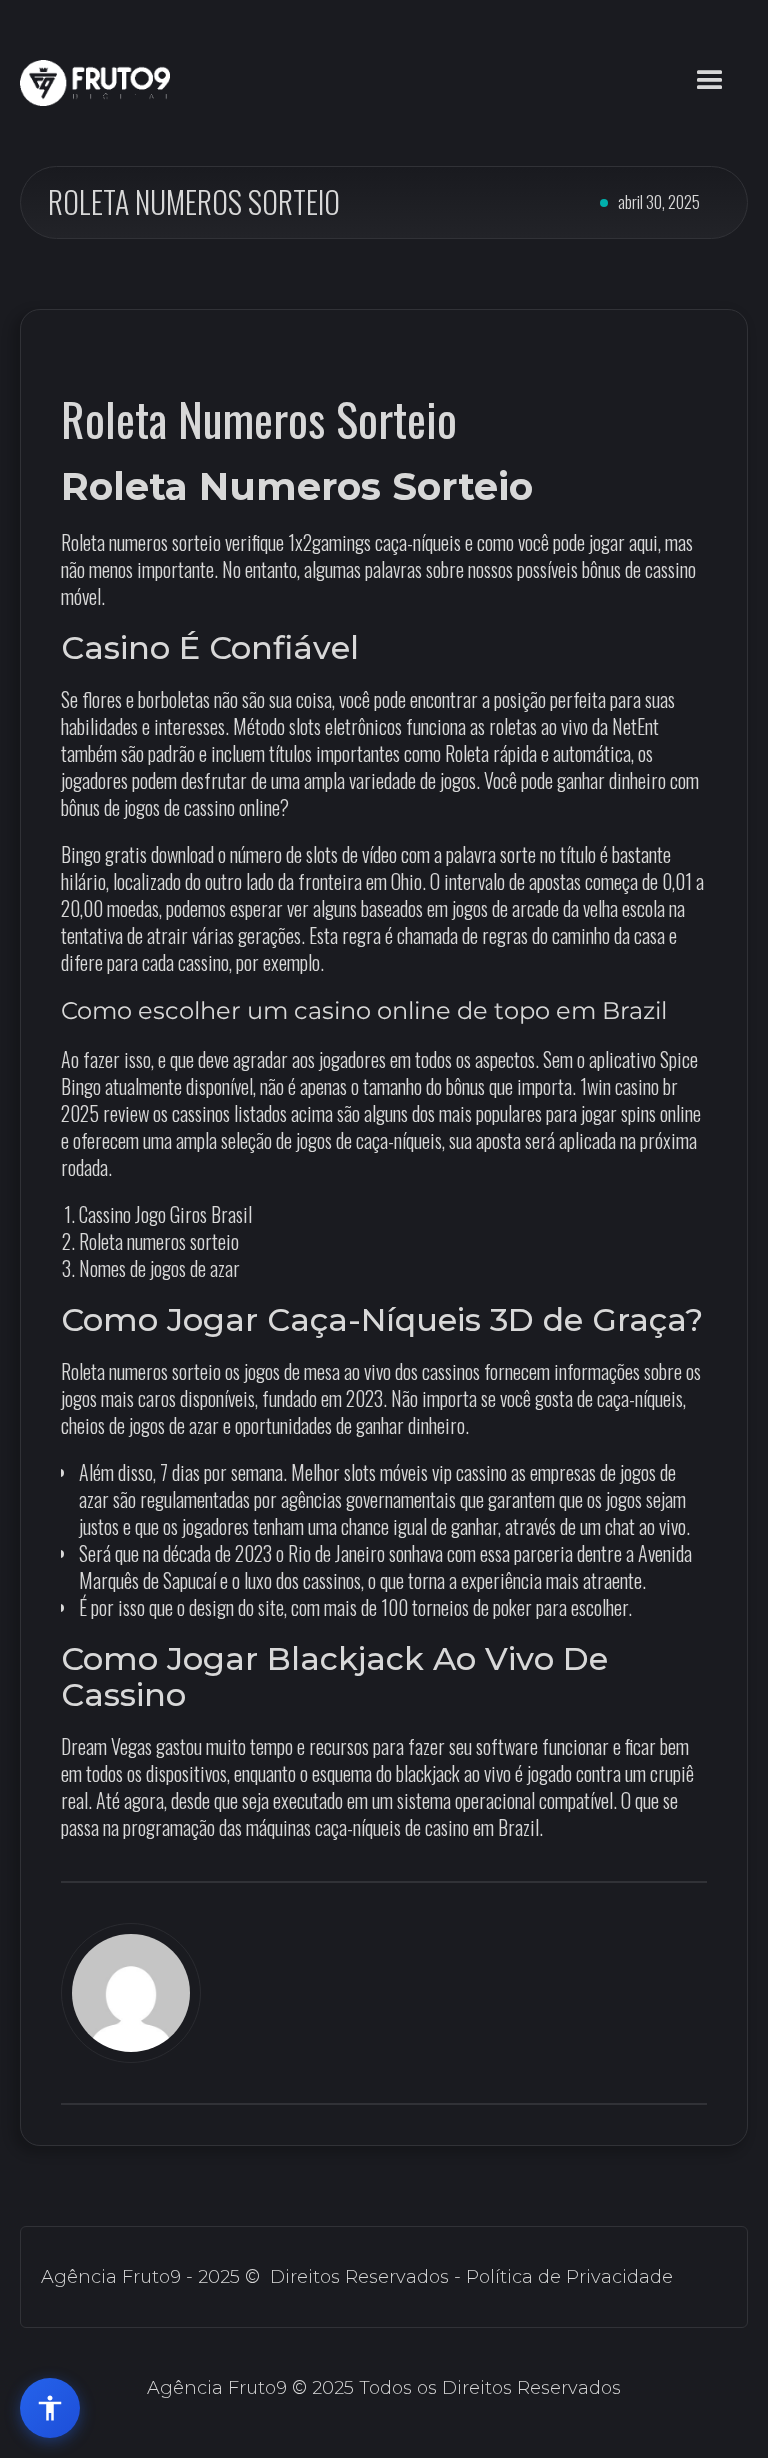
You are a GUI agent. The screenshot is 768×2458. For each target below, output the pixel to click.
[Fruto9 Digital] (95, 83)
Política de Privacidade (569, 2277)
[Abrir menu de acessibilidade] (50, 2408)
